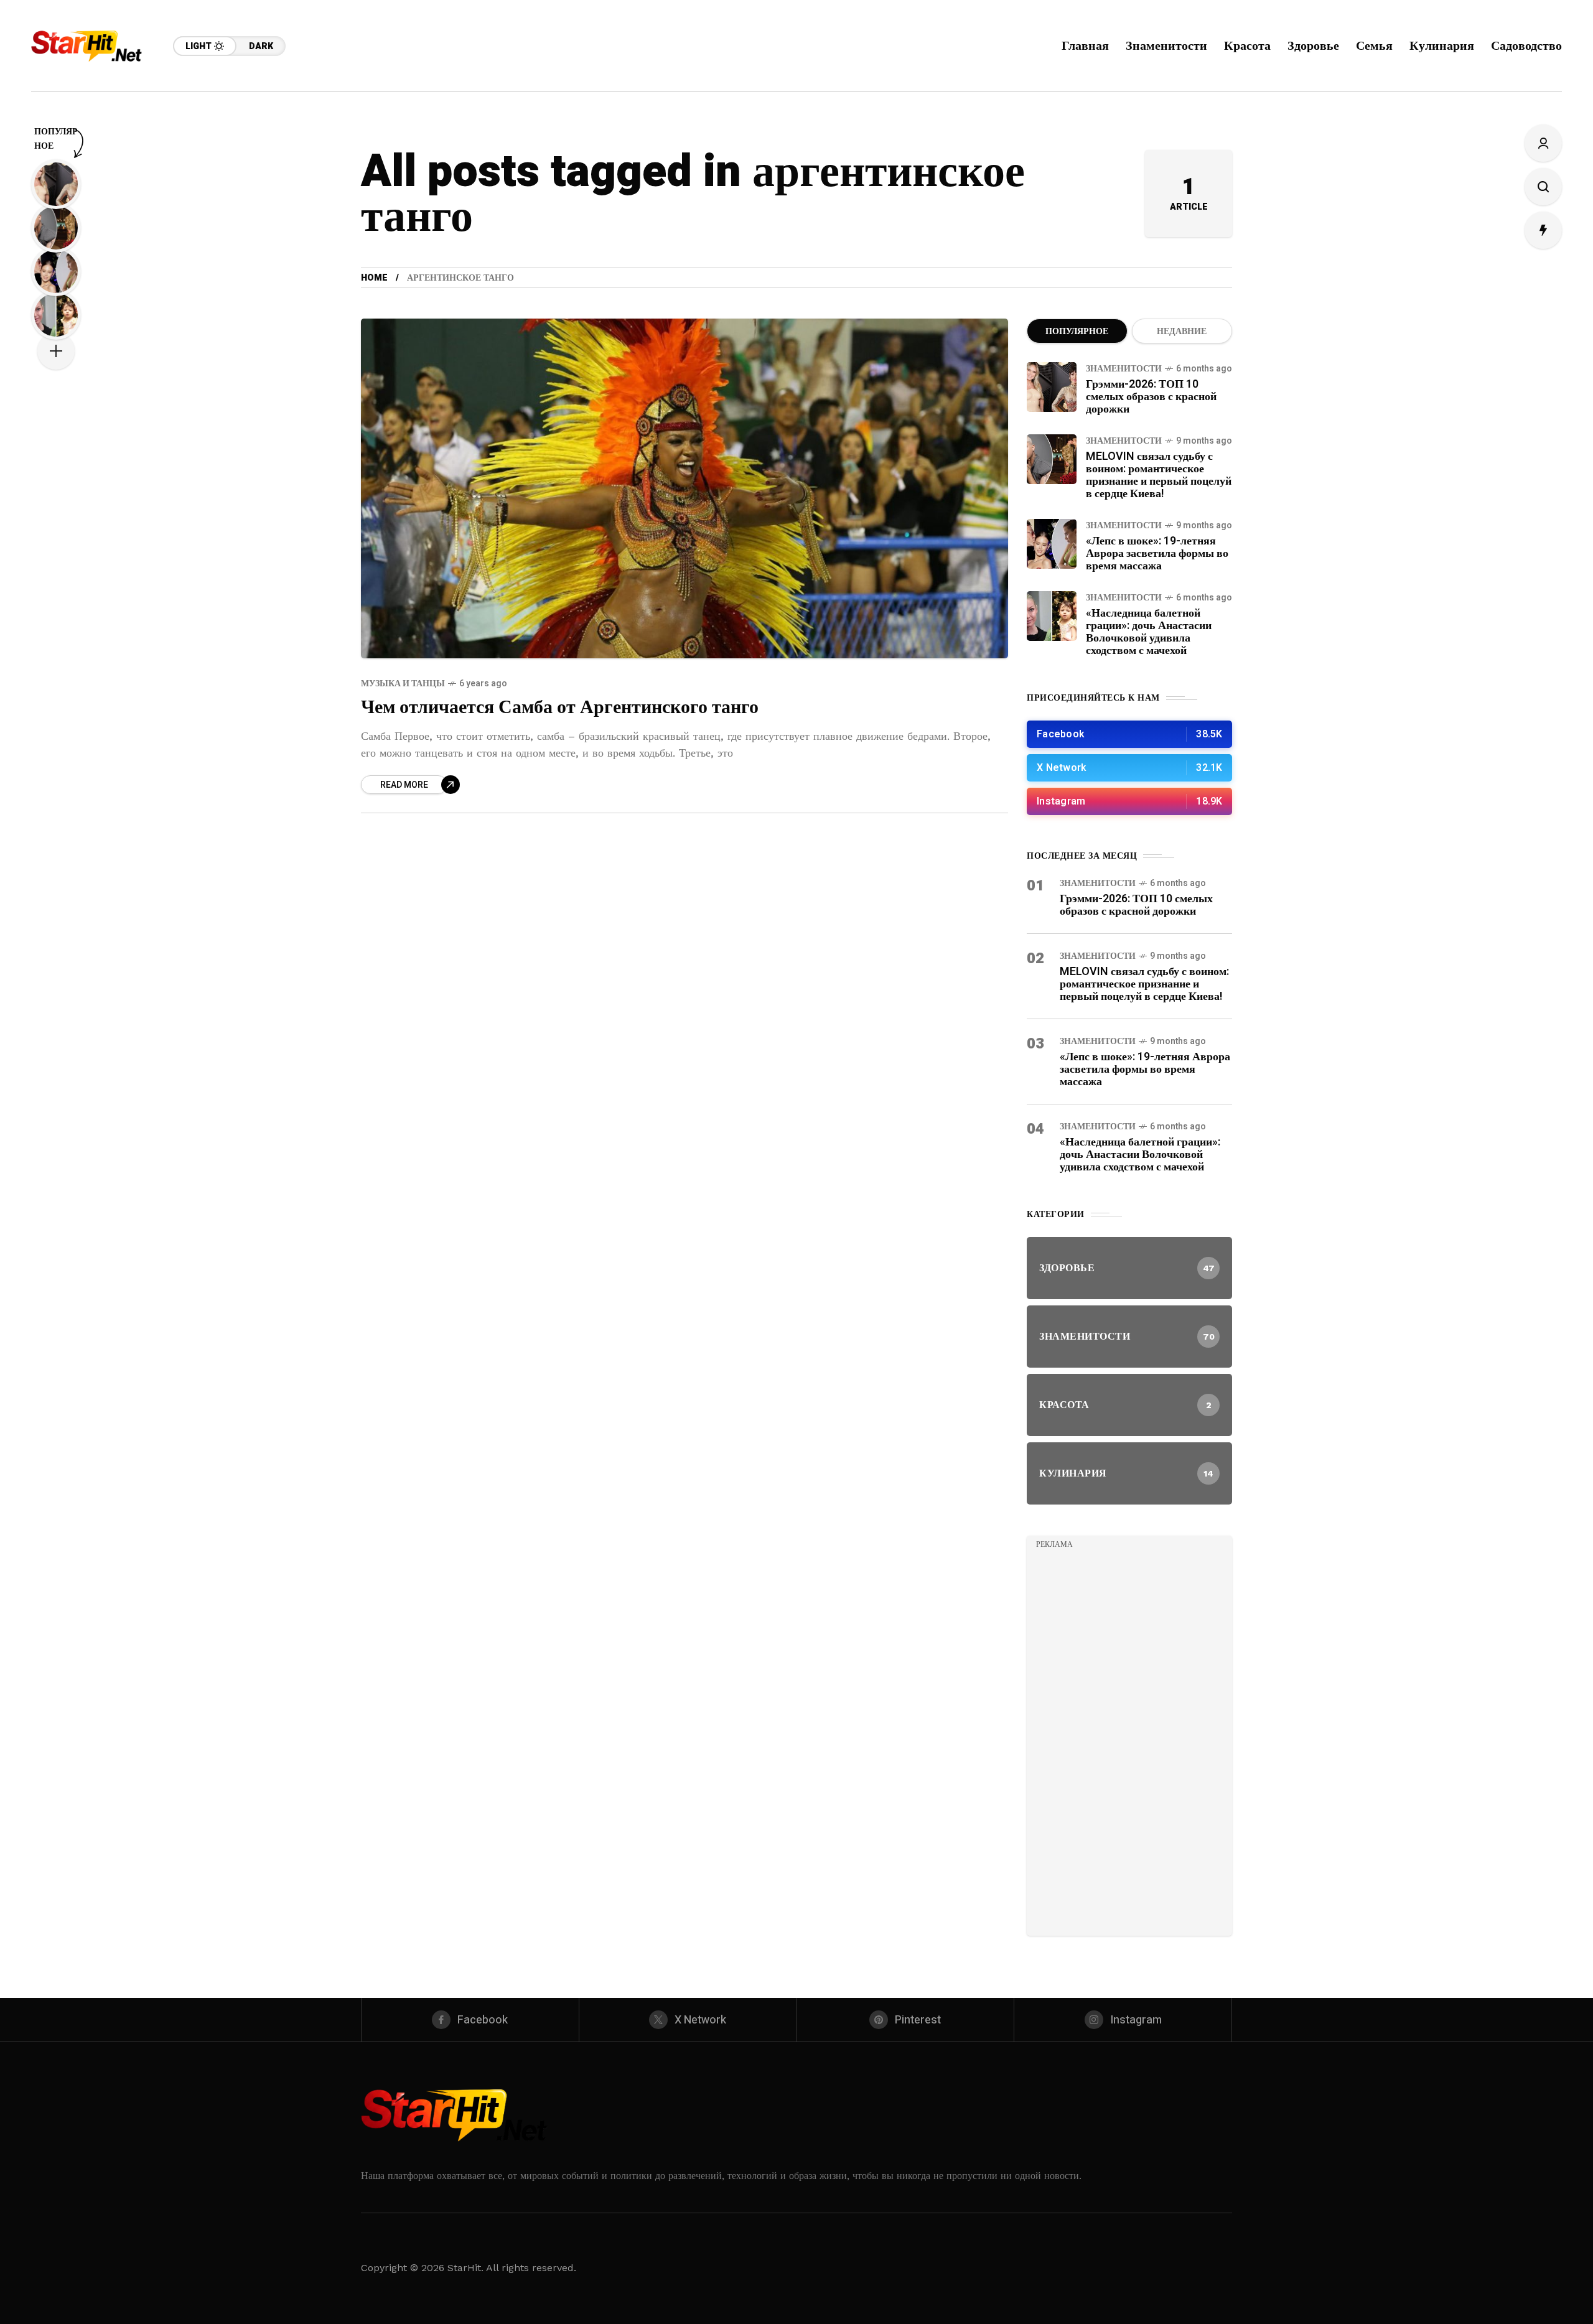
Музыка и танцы (403, 684)
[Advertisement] (1129, 1740)
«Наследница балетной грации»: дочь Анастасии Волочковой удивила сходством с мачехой (1149, 632)
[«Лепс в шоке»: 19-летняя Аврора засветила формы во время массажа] (1052, 544)
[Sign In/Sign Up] (1543, 143)
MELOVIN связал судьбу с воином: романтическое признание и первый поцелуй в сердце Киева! (1159, 475)
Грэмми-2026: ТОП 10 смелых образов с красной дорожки (1151, 397)
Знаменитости (1124, 369)
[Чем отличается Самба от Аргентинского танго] (684, 488)
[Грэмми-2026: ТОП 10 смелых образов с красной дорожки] (1052, 387)
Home (374, 278)
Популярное (1077, 331)
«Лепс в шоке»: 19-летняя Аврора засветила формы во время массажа (1157, 553)
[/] (1129, 734)
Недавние (1182, 331)
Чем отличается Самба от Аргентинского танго (560, 707)
